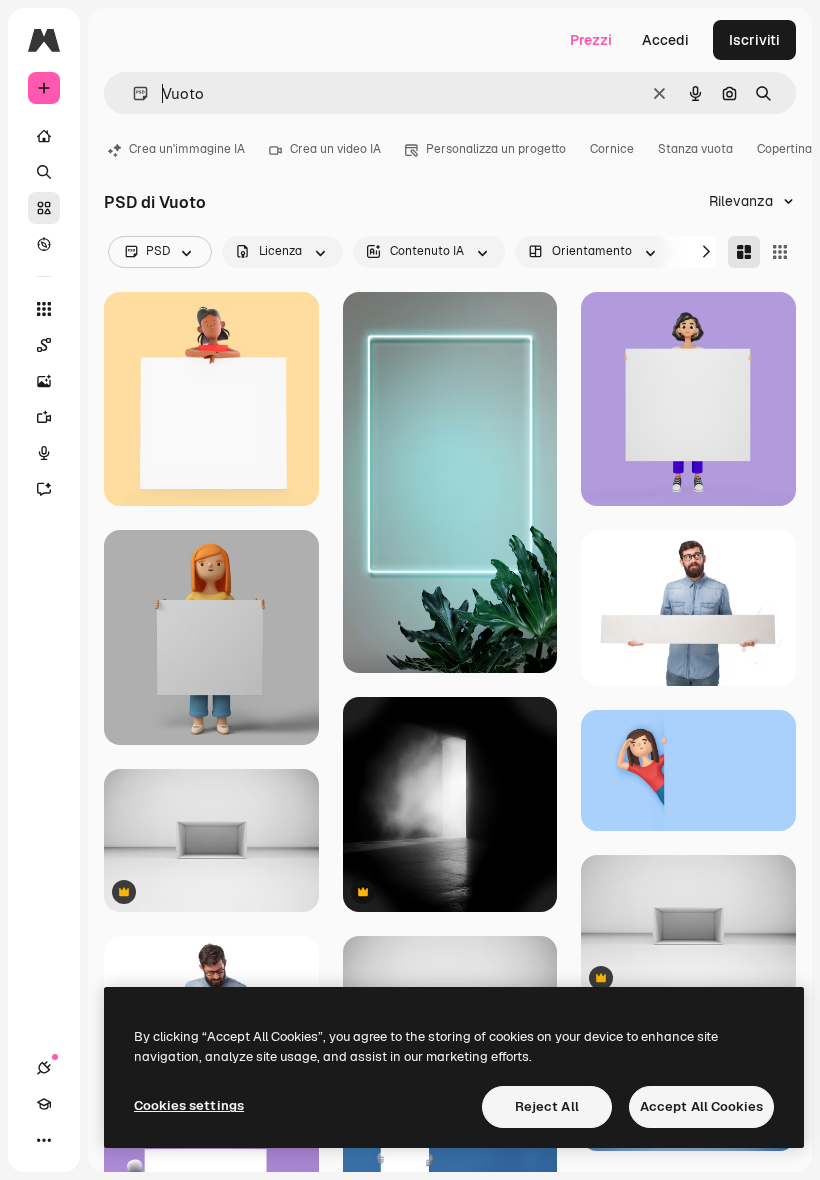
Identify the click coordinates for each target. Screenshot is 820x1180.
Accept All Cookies (701, 1106)
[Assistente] (44, 489)
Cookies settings (189, 1105)
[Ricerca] (44, 172)
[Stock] (44, 208)
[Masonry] (744, 252)
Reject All (547, 1106)
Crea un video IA (335, 149)
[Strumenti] (44, 309)
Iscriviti (754, 40)
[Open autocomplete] (132, 93)
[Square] (780, 252)
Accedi (665, 40)
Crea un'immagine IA (187, 149)
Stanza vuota (695, 149)
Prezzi (591, 40)
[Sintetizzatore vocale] (44, 453)
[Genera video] (44, 417)
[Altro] (44, 1140)
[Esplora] (44, 244)
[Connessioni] (44, 1068)
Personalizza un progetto (496, 149)
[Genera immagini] (44, 381)
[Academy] (44, 1104)
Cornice (612, 149)
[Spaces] (44, 345)
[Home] (44, 136)
